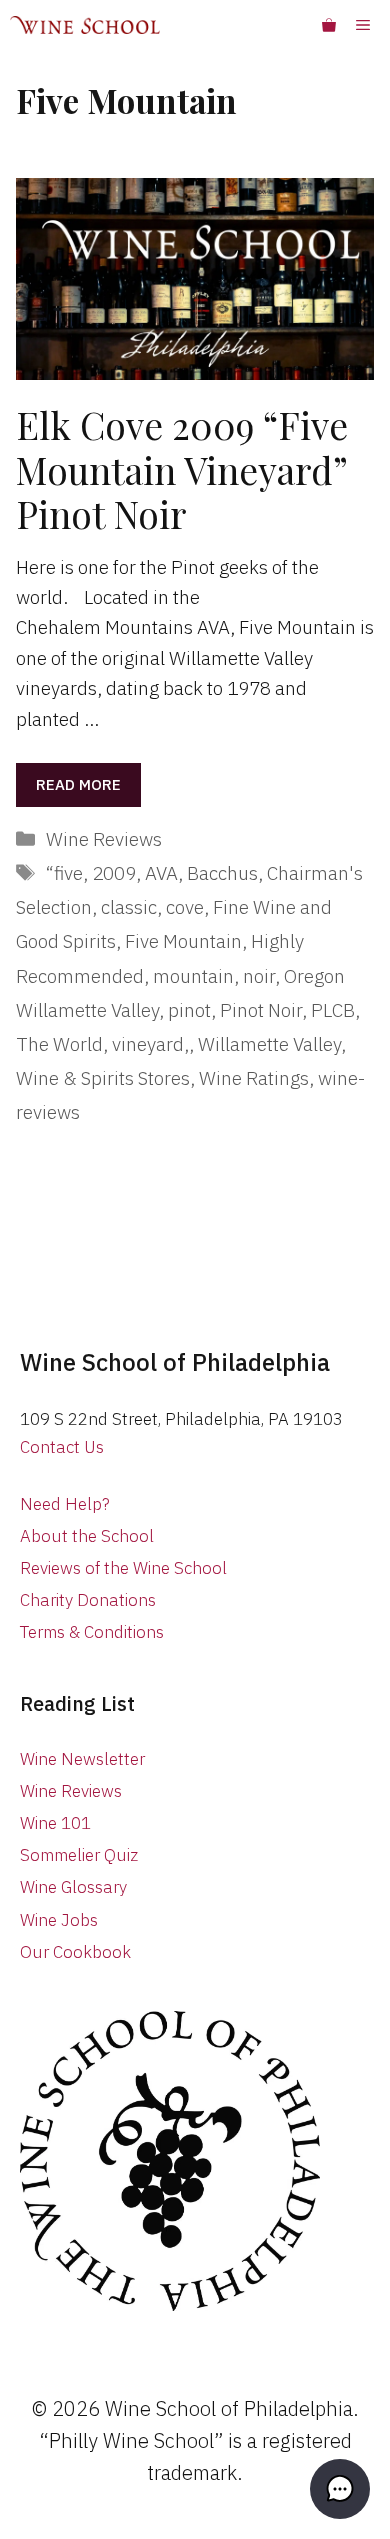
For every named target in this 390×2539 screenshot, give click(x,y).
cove (185, 907)
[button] (340, 2489)
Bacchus (222, 873)
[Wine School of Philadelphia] (85, 25)
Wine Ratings (254, 1078)
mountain (193, 976)
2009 (114, 873)
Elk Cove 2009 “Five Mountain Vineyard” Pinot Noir (182, 469)
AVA (161, 873)
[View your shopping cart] (329, 25)
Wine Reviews (104, 839)
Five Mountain (183, 941)
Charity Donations (88, 1600)
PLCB (333, 1010)
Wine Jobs (59, 1920)
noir (259, 976)
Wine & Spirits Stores (103, 1078)
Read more (78, 784)
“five (64, 873)
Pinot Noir (261, 1010)
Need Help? (65, 1504)
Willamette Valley (269, 1044)
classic (129, 907)
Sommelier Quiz (79, 1855)
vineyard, (150, 1044)
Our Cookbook (75, 1952)
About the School (87, 1536)
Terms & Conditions (92, 1632)
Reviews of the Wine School (123, 1568)
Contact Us (62, 1447)
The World (59, 1044)
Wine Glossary (73, 1887)
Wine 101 (55, 1823)
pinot (189, 1010)
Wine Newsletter (82, 1759)
